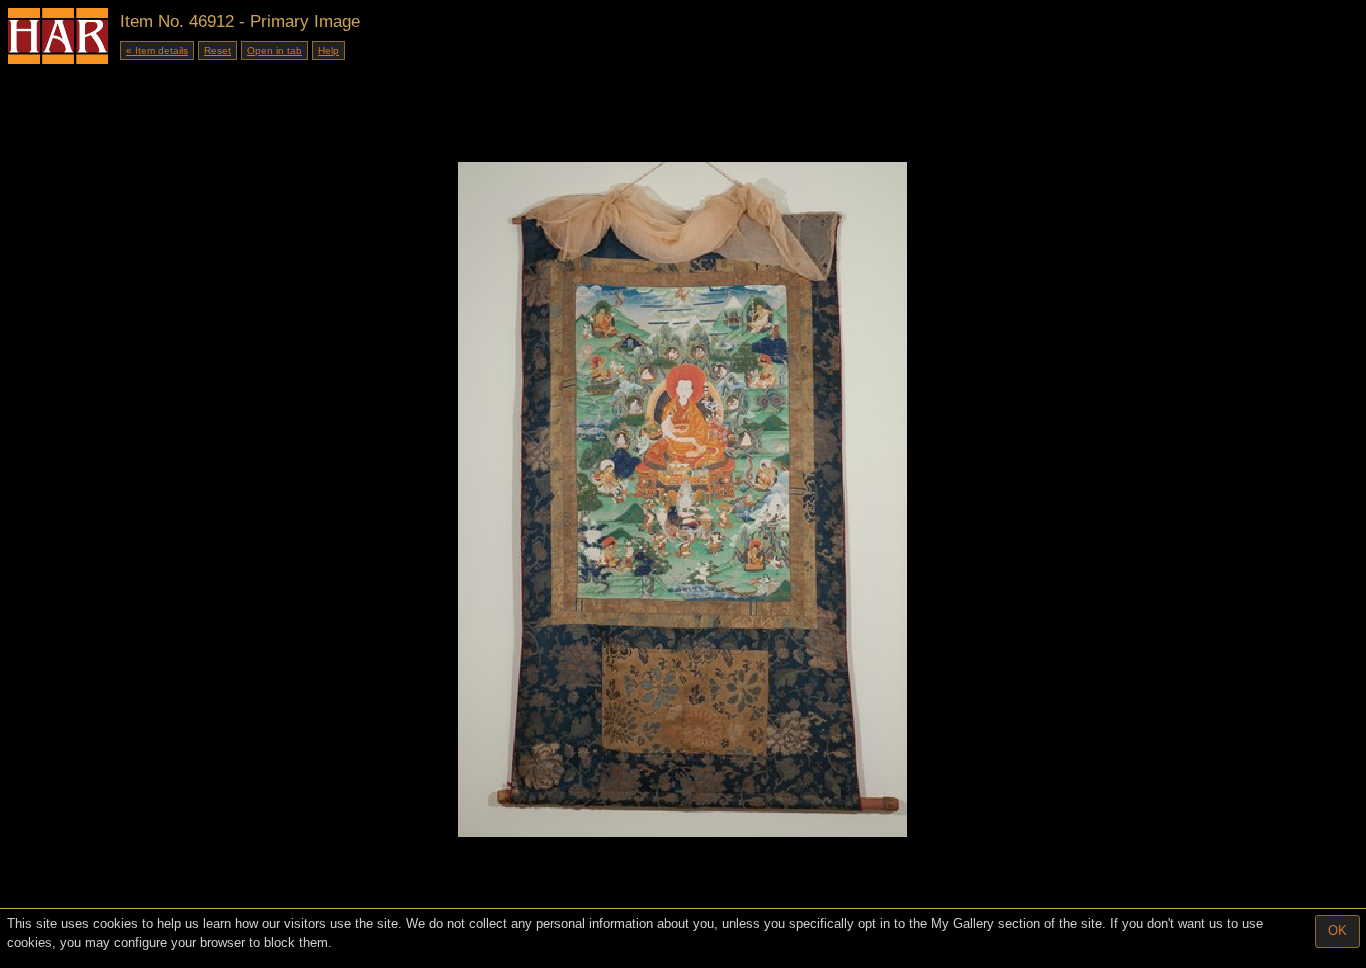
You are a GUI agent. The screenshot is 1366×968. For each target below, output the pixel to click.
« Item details (157, 50)
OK (1337, 930)
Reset (217, 50)
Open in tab (274, 50)
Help (328, 50)
